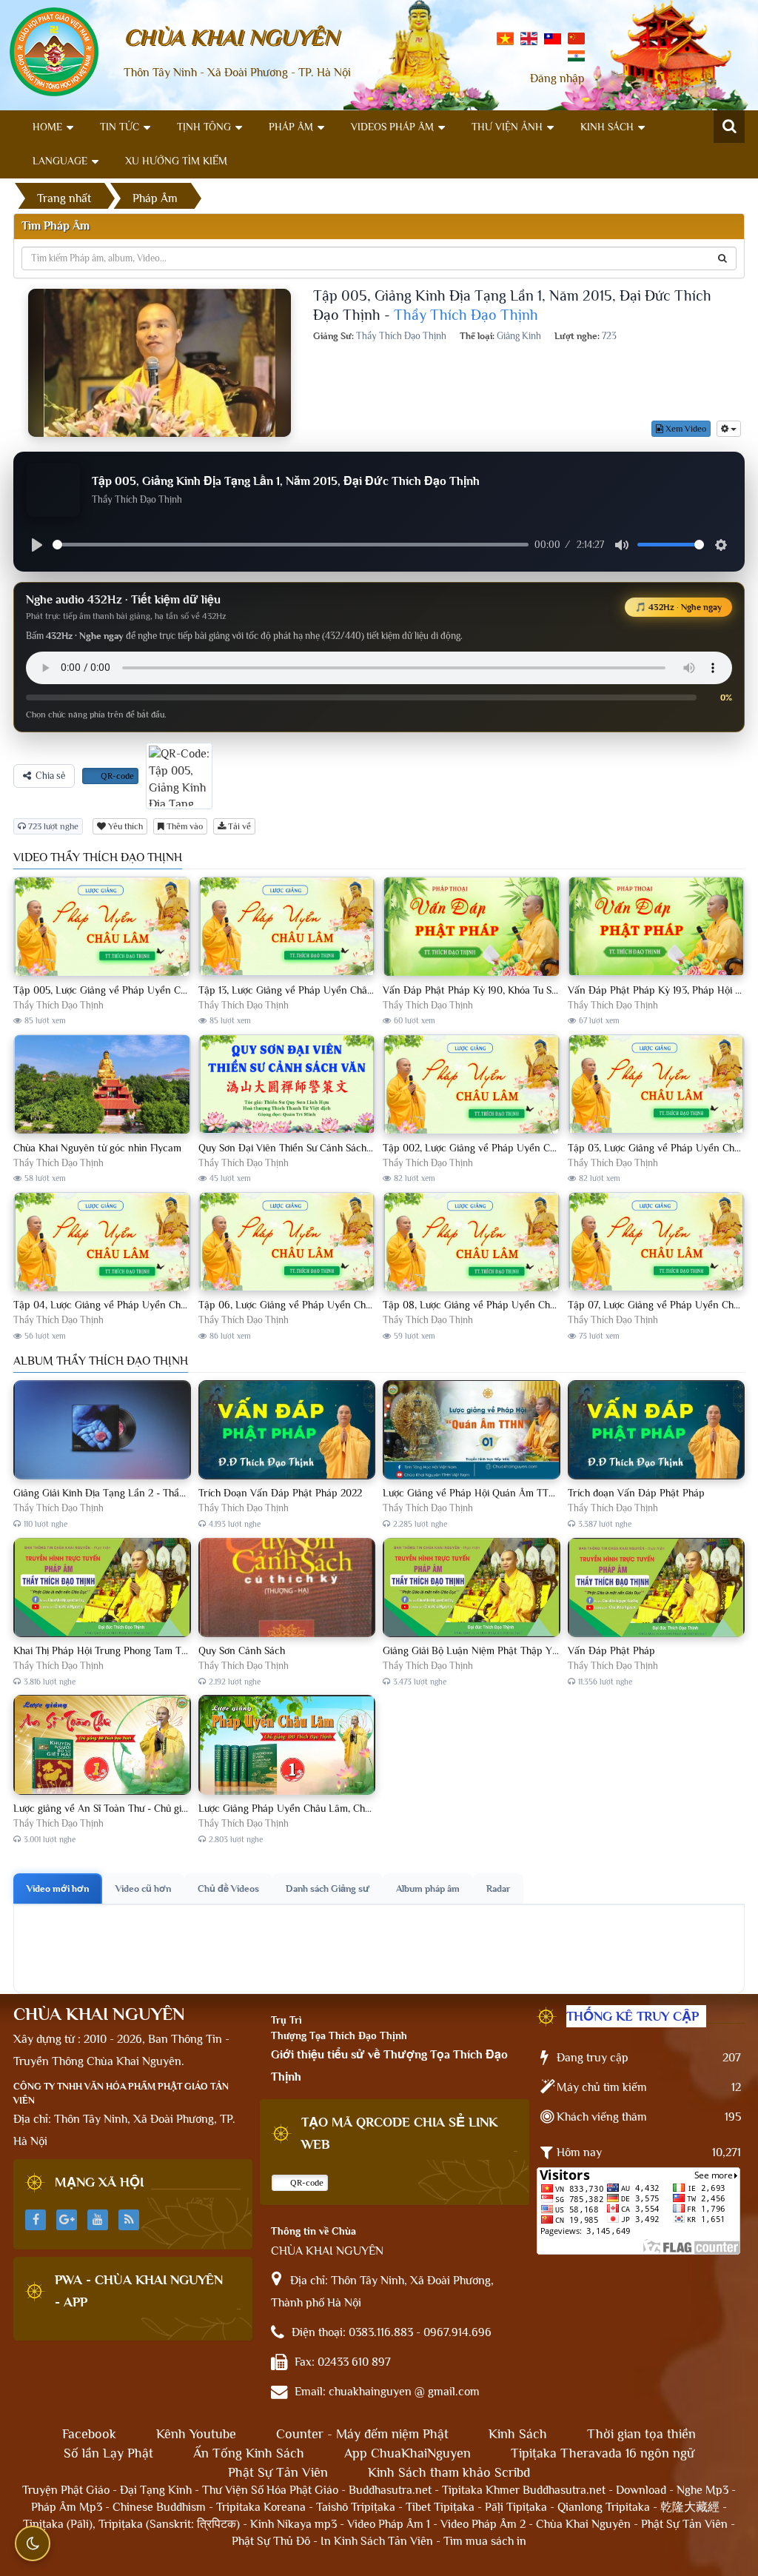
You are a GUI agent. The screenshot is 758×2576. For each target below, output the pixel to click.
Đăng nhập (557, 78)
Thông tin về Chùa (313, 2231)
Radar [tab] (498, 1888)
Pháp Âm (291, 127)
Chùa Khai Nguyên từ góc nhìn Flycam (97, 1148)
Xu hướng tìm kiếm (176, 161)
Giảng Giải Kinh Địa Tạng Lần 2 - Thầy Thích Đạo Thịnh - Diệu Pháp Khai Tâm (185, 1493)
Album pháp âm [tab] (428, 1888)
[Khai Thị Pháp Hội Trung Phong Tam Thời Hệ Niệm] (102, 1588)
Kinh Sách (607, 127)
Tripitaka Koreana (261, 2507)
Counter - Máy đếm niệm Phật (362, 2434)
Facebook (89, 2434)
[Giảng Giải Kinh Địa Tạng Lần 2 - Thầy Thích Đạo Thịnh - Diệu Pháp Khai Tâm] (102, 1431)
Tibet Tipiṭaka (440, 2507)
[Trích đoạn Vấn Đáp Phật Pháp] (657, 1431)
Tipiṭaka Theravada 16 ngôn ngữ (603, 2453)
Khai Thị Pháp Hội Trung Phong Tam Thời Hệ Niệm (124, 1650)
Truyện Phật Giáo (66, 2490)
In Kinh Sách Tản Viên (377, 2541)
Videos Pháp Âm (392, 127)
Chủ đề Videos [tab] (228, 1888)
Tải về (238, 826)
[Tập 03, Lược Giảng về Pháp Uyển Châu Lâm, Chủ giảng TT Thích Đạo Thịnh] (657, 1085)
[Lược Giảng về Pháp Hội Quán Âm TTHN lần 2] (472, 1431)
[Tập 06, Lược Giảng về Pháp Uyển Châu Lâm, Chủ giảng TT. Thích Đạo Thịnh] (287, 1242)
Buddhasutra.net (390, 2490)
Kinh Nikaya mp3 (295, 2524)
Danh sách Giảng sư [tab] (328, 1888)
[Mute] (622, 545)
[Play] (37, 545)
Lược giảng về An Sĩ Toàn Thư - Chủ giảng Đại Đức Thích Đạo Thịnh (162, 1808)
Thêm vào (184, 826)
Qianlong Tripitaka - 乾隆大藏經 (638, 2507)
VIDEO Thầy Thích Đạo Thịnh (98, 857)
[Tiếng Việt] (505, 38)
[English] (529, 38)
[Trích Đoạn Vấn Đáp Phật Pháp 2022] (287, 1431)
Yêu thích (124, 826)
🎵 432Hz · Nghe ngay (678, 607)
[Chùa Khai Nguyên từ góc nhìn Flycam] (102, 1085)
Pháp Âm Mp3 (67, 2507)
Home (47, 127)
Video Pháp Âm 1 (389, 2524)
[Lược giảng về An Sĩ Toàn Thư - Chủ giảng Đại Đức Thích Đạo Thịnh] (102, 1745)
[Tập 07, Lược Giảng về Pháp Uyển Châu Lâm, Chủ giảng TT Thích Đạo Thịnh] (657, 1242)
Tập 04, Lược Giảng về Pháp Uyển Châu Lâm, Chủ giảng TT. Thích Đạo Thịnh (183, 1305)
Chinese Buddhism (159, 2507)
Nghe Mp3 (702, 2490)
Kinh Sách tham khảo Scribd (449, 2472)
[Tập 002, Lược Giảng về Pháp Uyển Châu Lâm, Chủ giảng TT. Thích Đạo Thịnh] (472, 1085)
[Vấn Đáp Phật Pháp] (657, 1588)
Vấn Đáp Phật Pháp (611, 1650)
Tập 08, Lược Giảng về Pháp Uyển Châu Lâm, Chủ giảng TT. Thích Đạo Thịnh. (554, 1305)
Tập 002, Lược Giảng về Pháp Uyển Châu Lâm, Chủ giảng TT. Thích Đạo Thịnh (555, 1148)
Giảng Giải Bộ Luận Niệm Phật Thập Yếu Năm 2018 (496, 1650)
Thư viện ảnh (507, 127)
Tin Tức (120, 127)
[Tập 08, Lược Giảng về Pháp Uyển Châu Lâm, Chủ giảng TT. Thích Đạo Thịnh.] (472, 1242)
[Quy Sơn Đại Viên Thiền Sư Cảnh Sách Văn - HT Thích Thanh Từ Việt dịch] (287, 1085)
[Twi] (553, 38)
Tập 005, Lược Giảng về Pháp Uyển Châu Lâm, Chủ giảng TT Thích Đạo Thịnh (185, 990)
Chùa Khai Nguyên (583, 2524)
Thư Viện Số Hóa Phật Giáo (270, 2490)
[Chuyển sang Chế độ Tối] (33, 2543)
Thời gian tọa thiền (641, 2434)
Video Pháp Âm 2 (483, 2524)
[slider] (291, 545)
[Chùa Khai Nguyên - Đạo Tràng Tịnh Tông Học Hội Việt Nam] (54, 51)
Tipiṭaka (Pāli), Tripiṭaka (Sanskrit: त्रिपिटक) (131, 2524)
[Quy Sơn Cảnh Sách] (287, 1588)
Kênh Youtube (196, 2434)
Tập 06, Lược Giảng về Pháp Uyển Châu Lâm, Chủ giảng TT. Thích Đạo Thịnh (368, 1305)
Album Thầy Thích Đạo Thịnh (101, 1361)
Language (60, 161)
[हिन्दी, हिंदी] (576, 55)
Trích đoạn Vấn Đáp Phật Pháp (636, 1493)
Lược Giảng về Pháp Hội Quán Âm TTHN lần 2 (485, 1493)
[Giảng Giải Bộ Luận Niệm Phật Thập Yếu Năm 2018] (472, 1588)
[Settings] (721, 545)
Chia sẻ (50, 776)
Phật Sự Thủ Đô (271, 2541)
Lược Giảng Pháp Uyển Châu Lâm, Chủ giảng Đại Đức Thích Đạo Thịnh (354, 1808)
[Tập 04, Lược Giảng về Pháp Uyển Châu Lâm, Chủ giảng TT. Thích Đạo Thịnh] (102, 1242)
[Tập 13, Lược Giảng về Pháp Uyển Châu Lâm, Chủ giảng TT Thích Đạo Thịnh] (287, 927)
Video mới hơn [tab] (58, 1888)
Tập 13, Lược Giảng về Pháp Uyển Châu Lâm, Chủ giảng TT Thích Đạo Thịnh (366, 990)
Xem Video (685, 429)
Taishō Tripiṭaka (357, 2507)
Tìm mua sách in (485, 2541)
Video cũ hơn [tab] (143, 1888)
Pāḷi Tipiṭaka (516, 2507)
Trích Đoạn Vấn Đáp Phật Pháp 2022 (280, 1493)
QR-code (116, 776)
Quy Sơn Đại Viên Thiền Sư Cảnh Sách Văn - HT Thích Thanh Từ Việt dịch (360, 1148)
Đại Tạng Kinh (156, 2490)
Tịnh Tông (204, 127)
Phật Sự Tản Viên (278, 2472)
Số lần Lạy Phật (108, 2453)
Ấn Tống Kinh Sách (249, 2453)
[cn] (576, 38)
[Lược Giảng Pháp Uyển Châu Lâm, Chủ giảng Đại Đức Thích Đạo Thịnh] (287, 1745)
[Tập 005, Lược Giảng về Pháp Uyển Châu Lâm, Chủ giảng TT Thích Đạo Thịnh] (102, 927)
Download (641, 2490)
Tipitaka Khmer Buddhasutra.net (524, 2490)
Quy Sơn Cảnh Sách (242, 1650)
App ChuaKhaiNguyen (407, 2453)
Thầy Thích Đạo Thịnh (466, 315)
